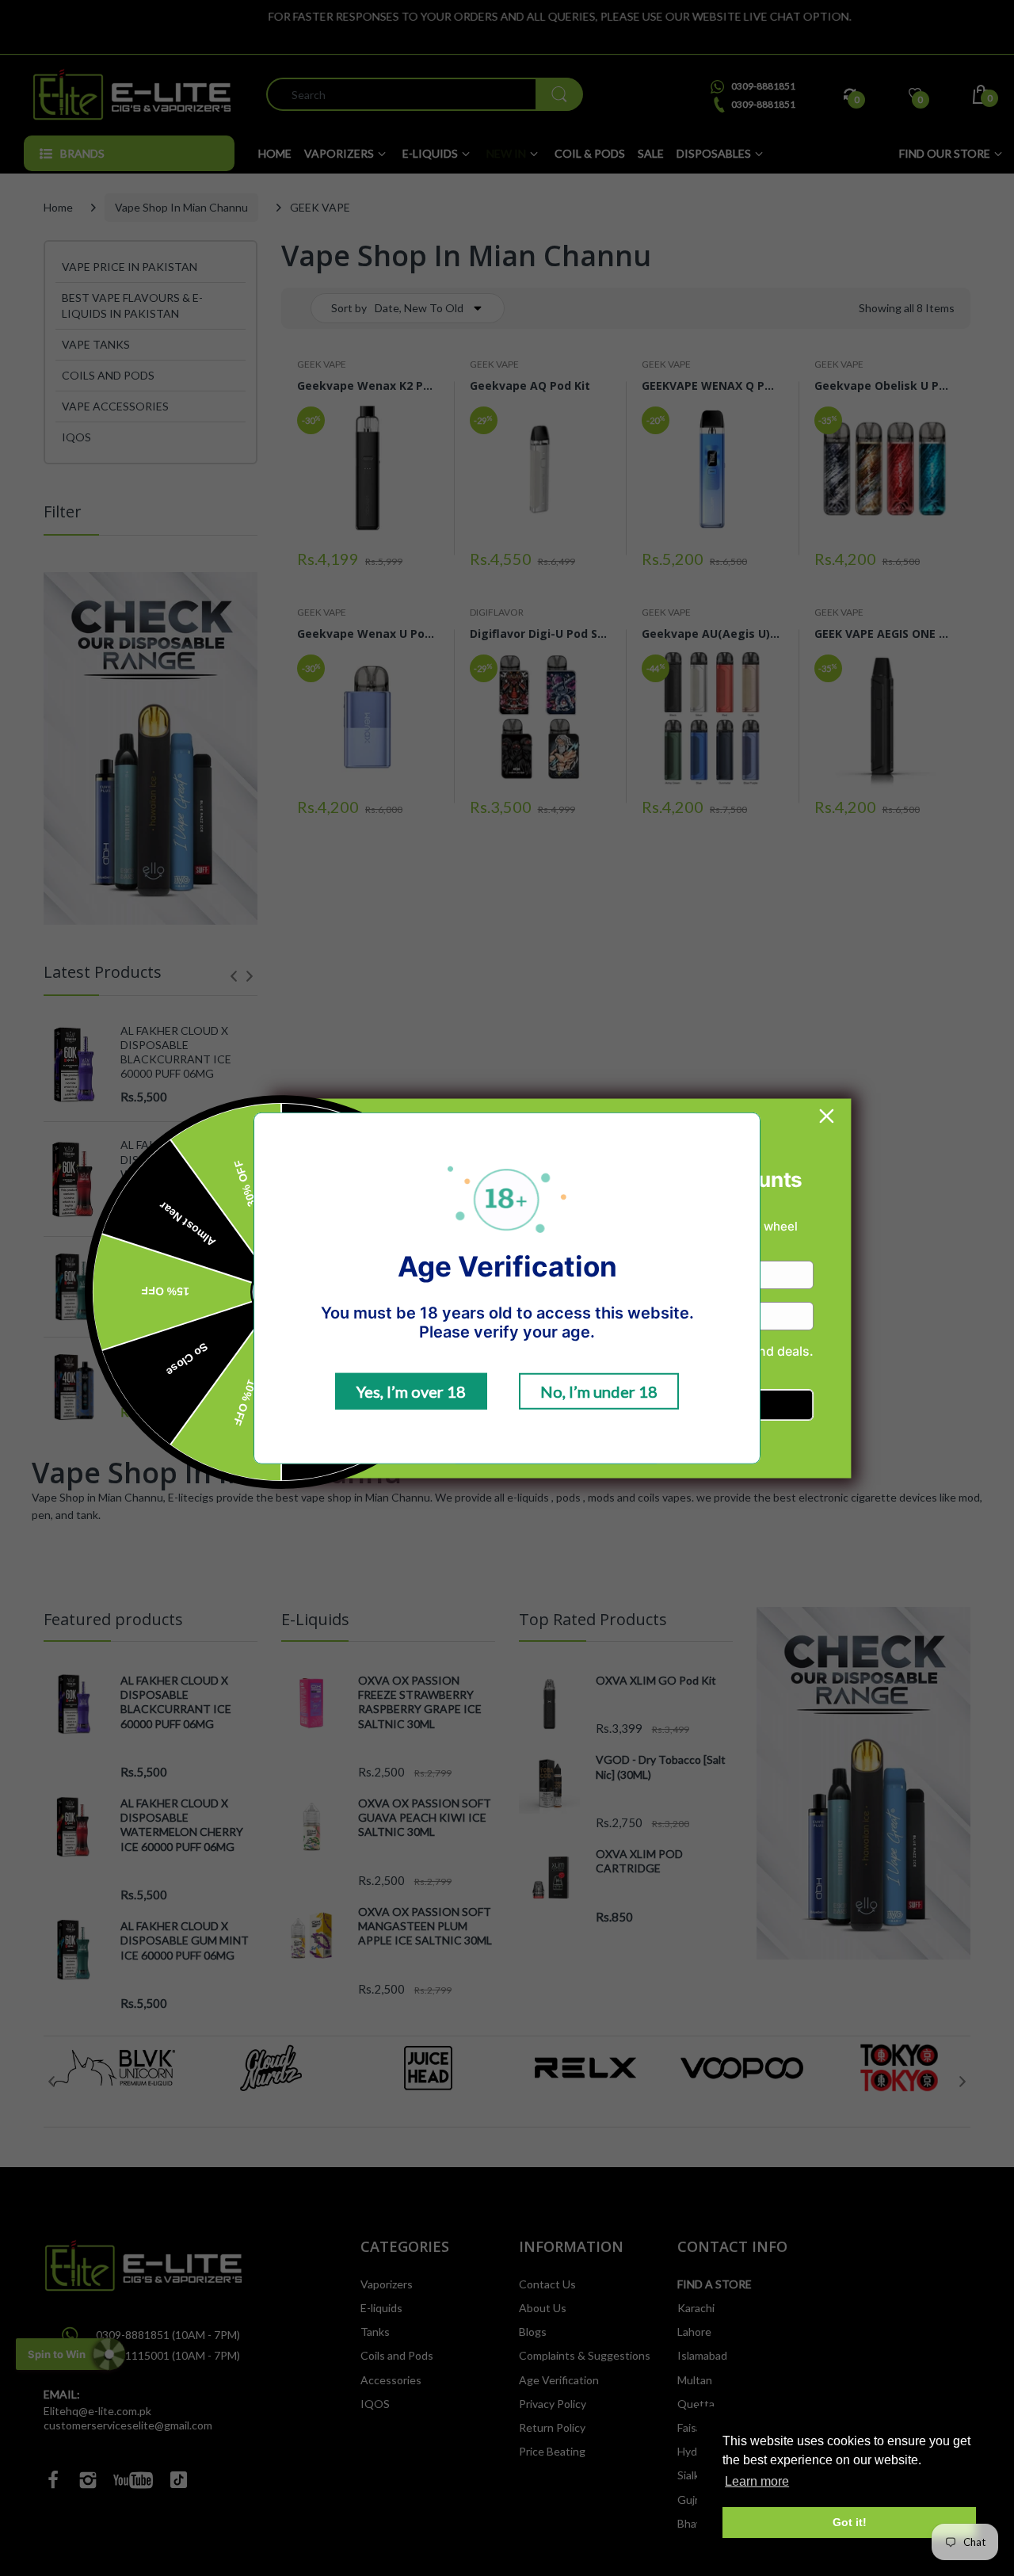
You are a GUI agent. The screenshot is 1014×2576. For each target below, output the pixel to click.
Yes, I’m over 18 (411, 1391)
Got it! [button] (850, 2522)
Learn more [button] (757, 2481)
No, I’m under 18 (599, 1391)
